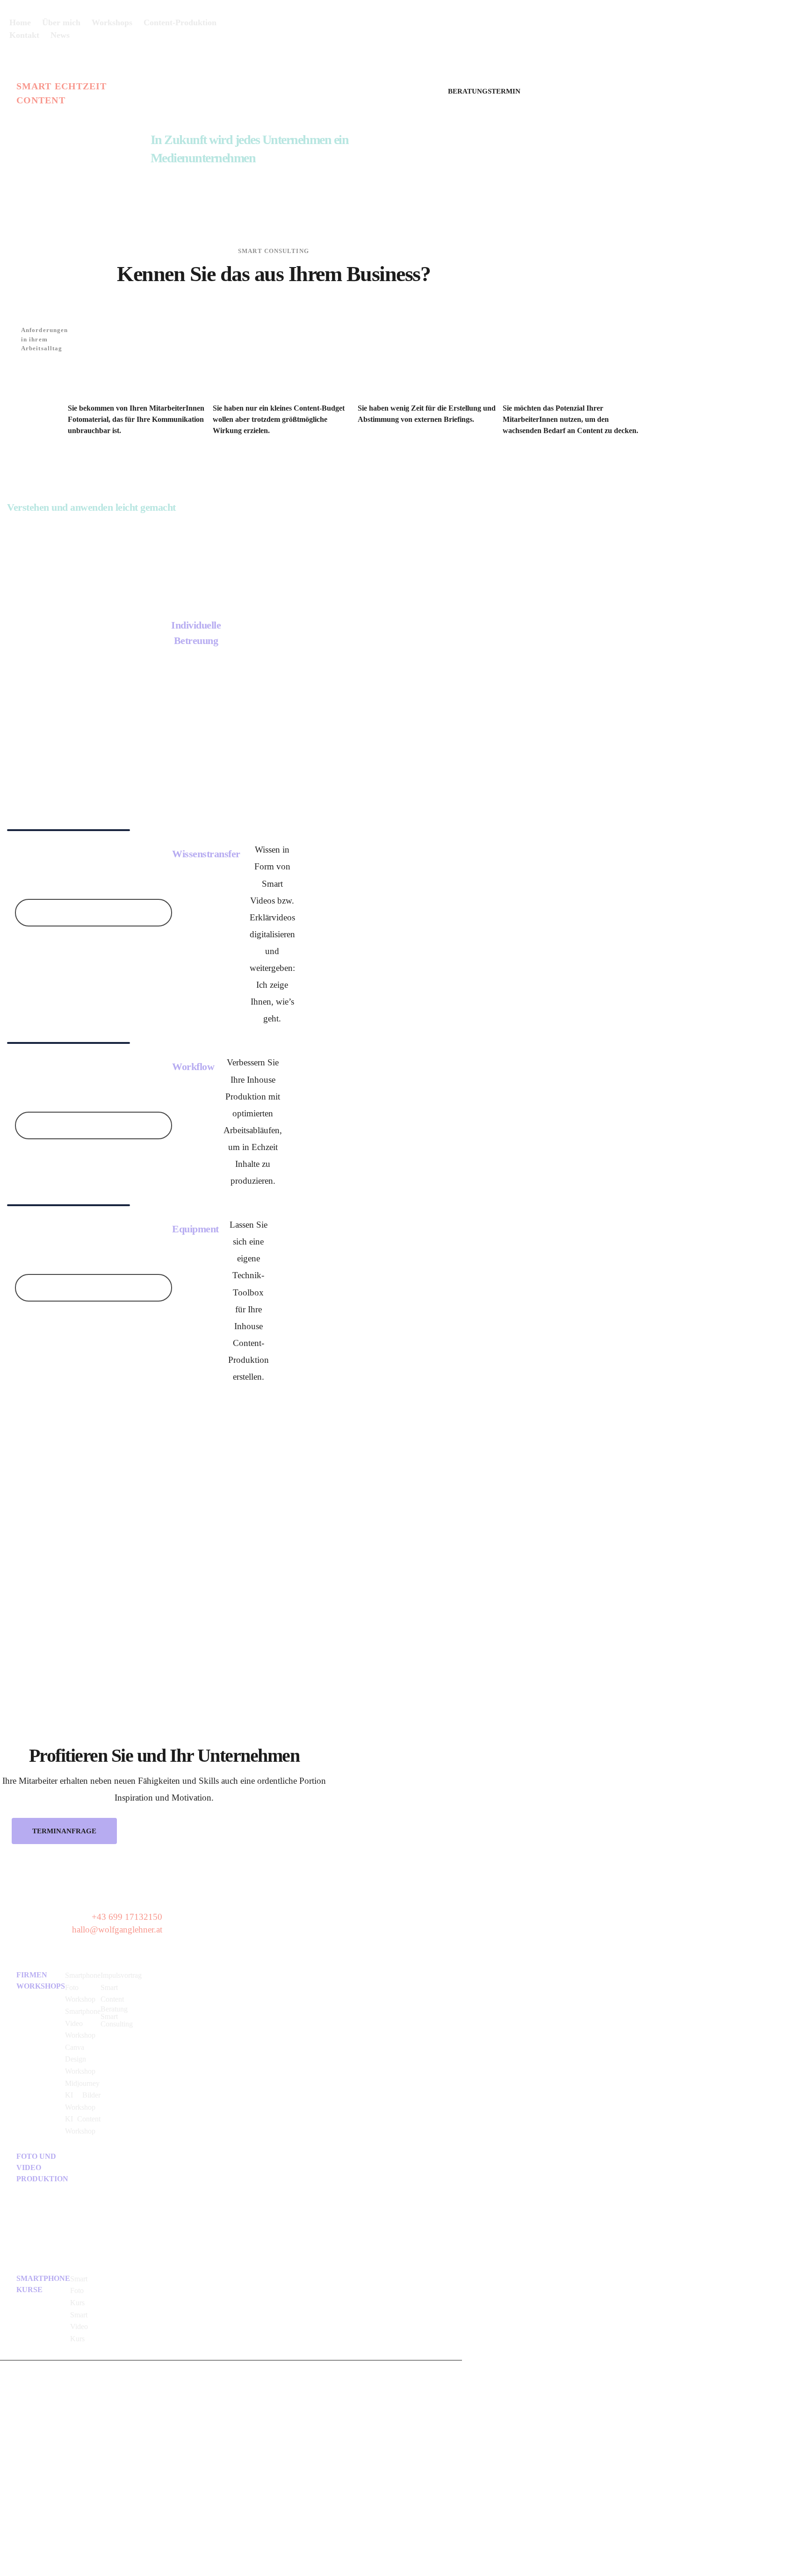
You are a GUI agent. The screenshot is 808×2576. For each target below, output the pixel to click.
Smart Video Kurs (79, 2327)
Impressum (32, 2431)
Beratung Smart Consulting (117, 2016)
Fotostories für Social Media (117, 2203)
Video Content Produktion (85, 2205)
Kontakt (31, 2399)
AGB (25, 2449)
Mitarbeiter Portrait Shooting (117, 2171)
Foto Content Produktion (85, 2169)
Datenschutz (35, 2420)
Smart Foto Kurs (79, 2291)
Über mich (27, 2388)
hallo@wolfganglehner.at (117, 1929)
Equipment (195, 1229)
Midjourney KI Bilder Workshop (83, 2095)
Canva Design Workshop (80, 2059)
